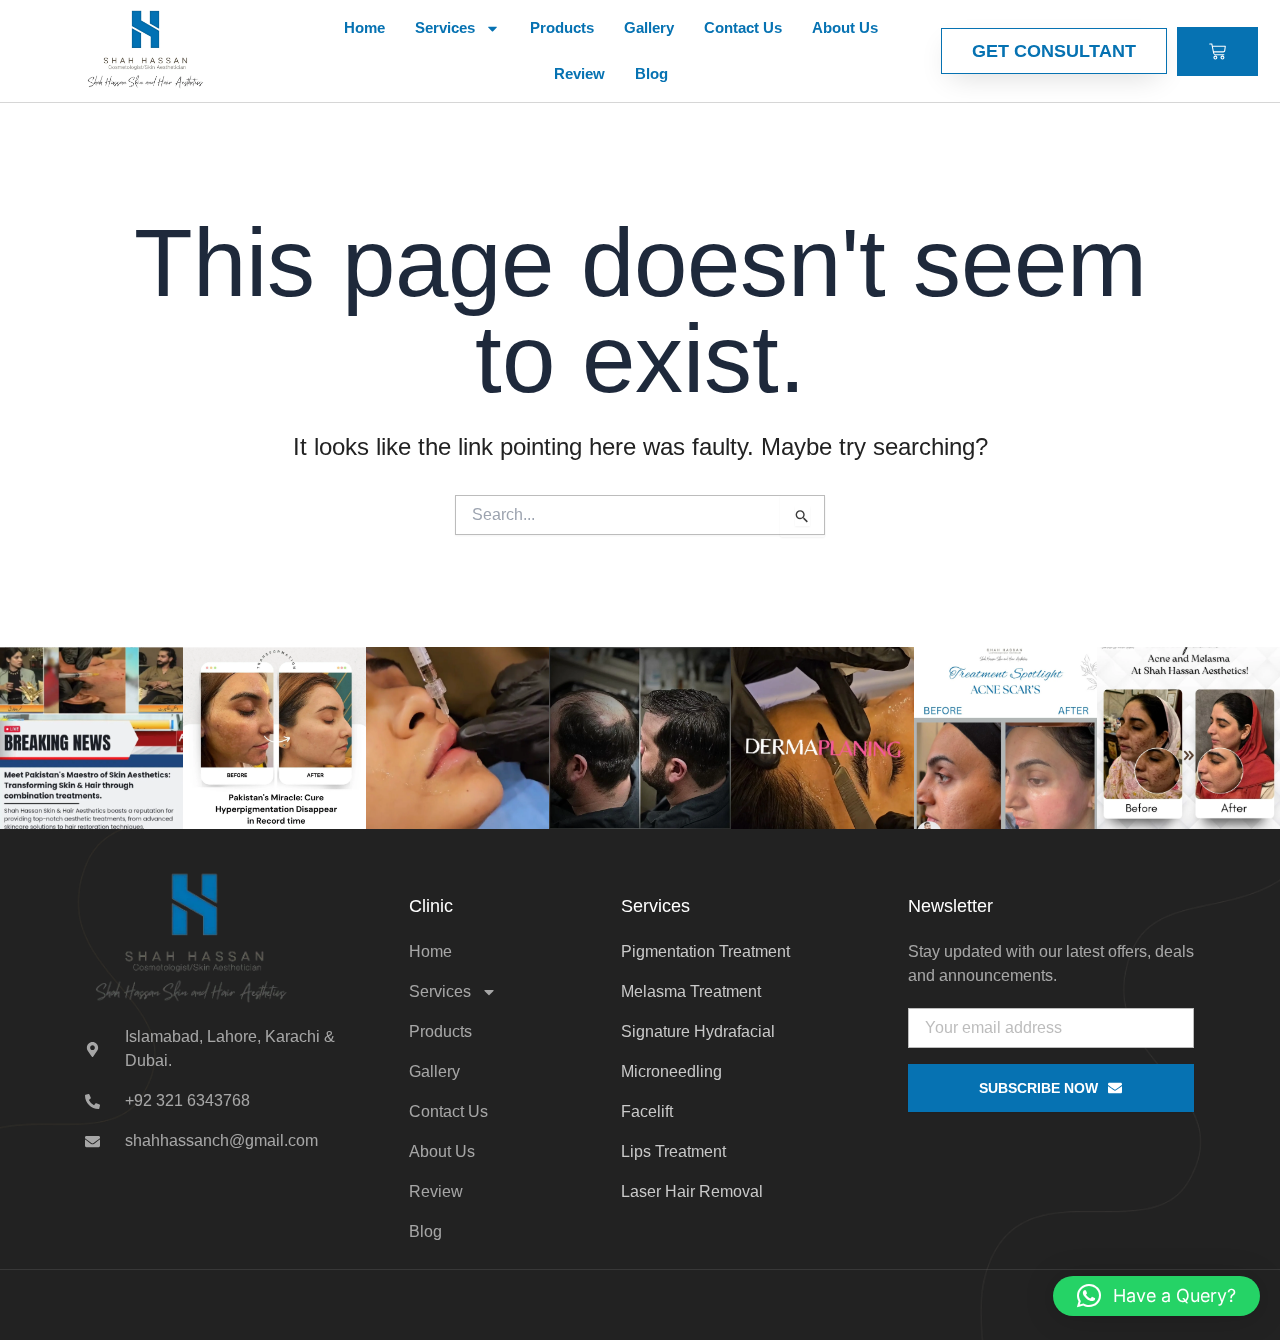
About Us (845, 27)
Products (562, 27)
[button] (1156, 1296)
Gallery (649, 27)
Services (445, 27)
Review (579, 73)
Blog (651, 73)
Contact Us (743, 27)
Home (364, 27)
